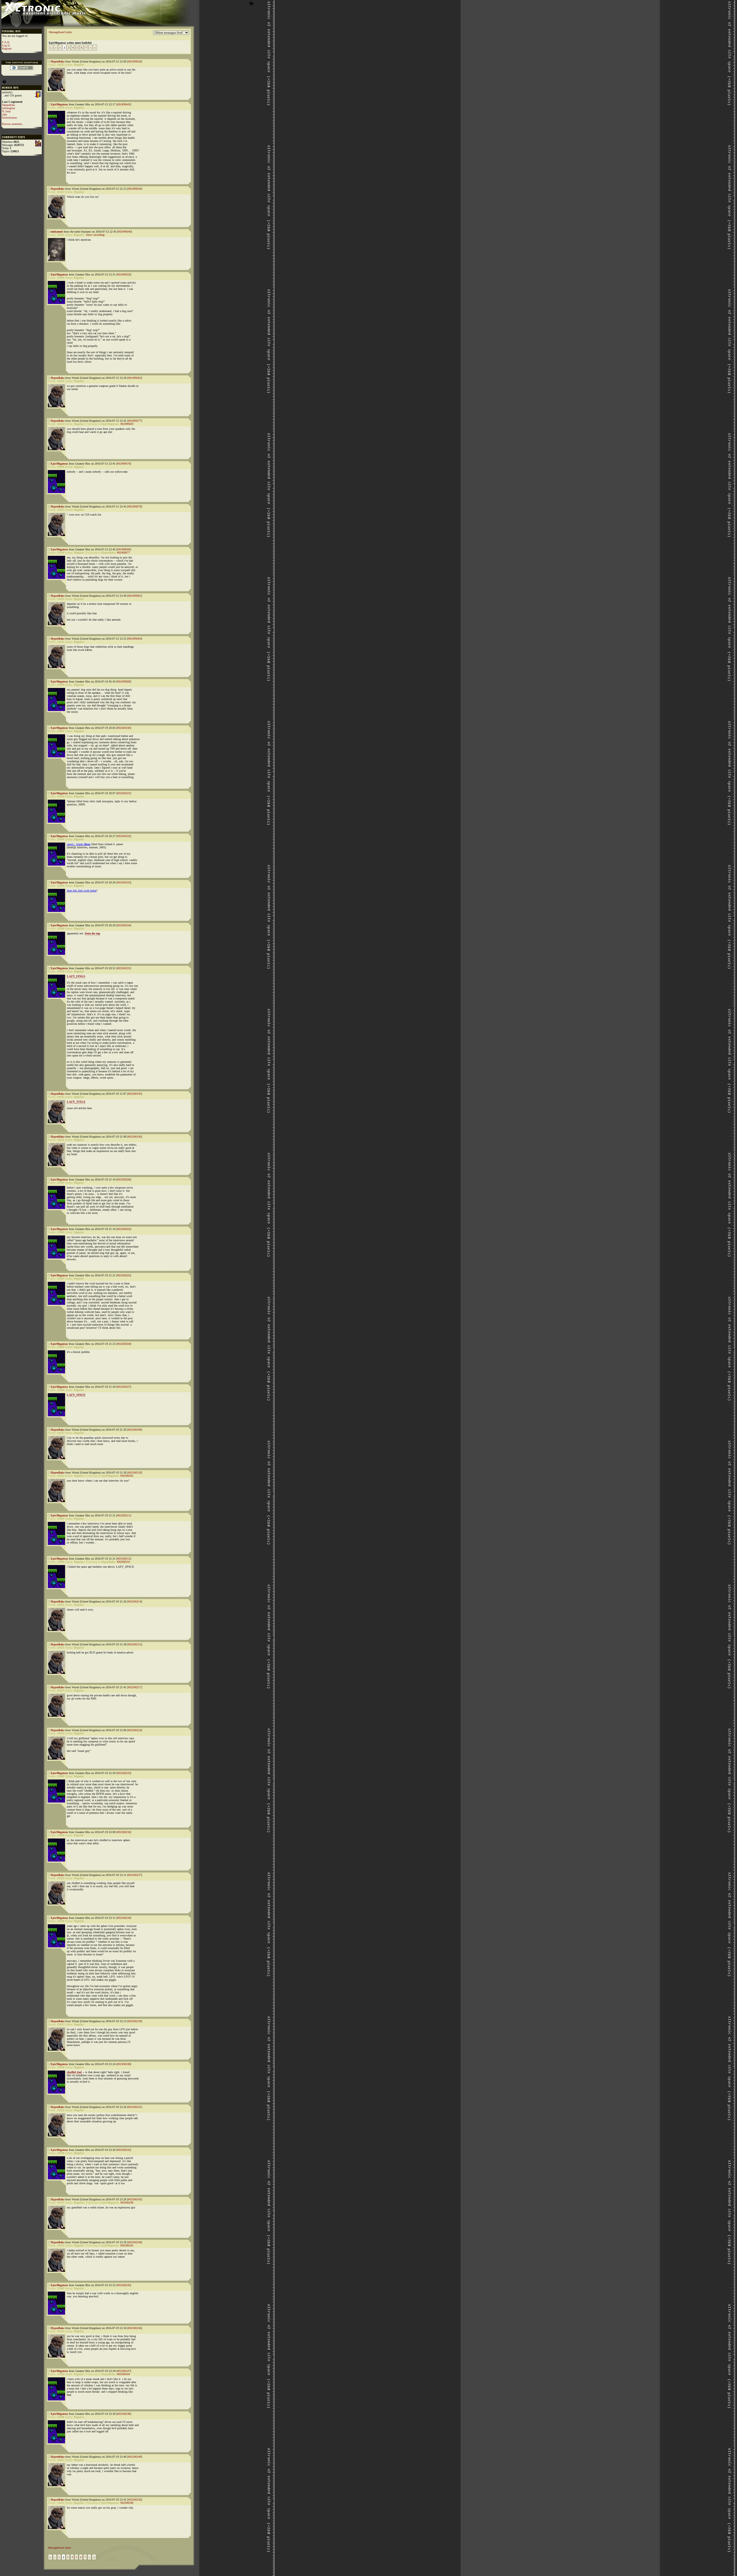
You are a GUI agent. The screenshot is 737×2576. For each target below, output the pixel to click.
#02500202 (124, 1229)
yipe (4, 114)
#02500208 (135, 1430)
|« (51, 48)
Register (7, 49)
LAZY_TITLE (76, 1102)
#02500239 (135, 2021)
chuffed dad (74, 2072)
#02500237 (135, 1875)
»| (95, 48)
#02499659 (124, 274)
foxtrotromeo (10, 118)
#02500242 (124, 2150)
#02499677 (135, 421)
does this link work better (82, 890)
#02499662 (135, 378)
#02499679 (135, 506)
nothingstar (8, 108)
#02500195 (135, 1094)
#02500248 (124, 2414)
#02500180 (124, 728)
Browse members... (13, 124)
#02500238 (124, 1918)
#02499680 (124, 549)
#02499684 (135, 639)
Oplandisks (8, 105)
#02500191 (124, 968)
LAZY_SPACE (76, 1395)
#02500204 (124, 1344)
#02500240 (124, 2064)
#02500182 (124, 836)
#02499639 (135, 61)
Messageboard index (60, 32)
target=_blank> (79, 844)
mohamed (57, 232)
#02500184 (124, 925)
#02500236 (124, 1832)
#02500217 (135, 1687)
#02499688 (124, 681)
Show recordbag (95, 235)
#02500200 (124, 1179)
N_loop (6, 111)
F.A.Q (6, 42)
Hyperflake (58, 61)
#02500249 (135, 2457)
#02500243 (135, 2199)
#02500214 (135, 1601)
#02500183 (124, 882)
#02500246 (135, 2328)
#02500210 (135, 1473)
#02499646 (125, 232)
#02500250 (135, 2500)
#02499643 (124, 104)
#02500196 (135, 1137)
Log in (6, 45)
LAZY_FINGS (76, 976)
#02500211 (124, 1515)
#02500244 (135, 2242)
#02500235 (124, 1773)
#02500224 (135, 1730)
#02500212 (124, 1559)
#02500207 (124, 1387)
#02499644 (135, 189)
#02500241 (135, 2107)
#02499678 (124, 464)
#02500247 (124, 2371)
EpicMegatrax (59, 104)
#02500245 (124, 2285)
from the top (93, 933)
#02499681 (135, 596)
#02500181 (124, 793)
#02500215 (135, 1644)
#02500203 (124, 1275)
